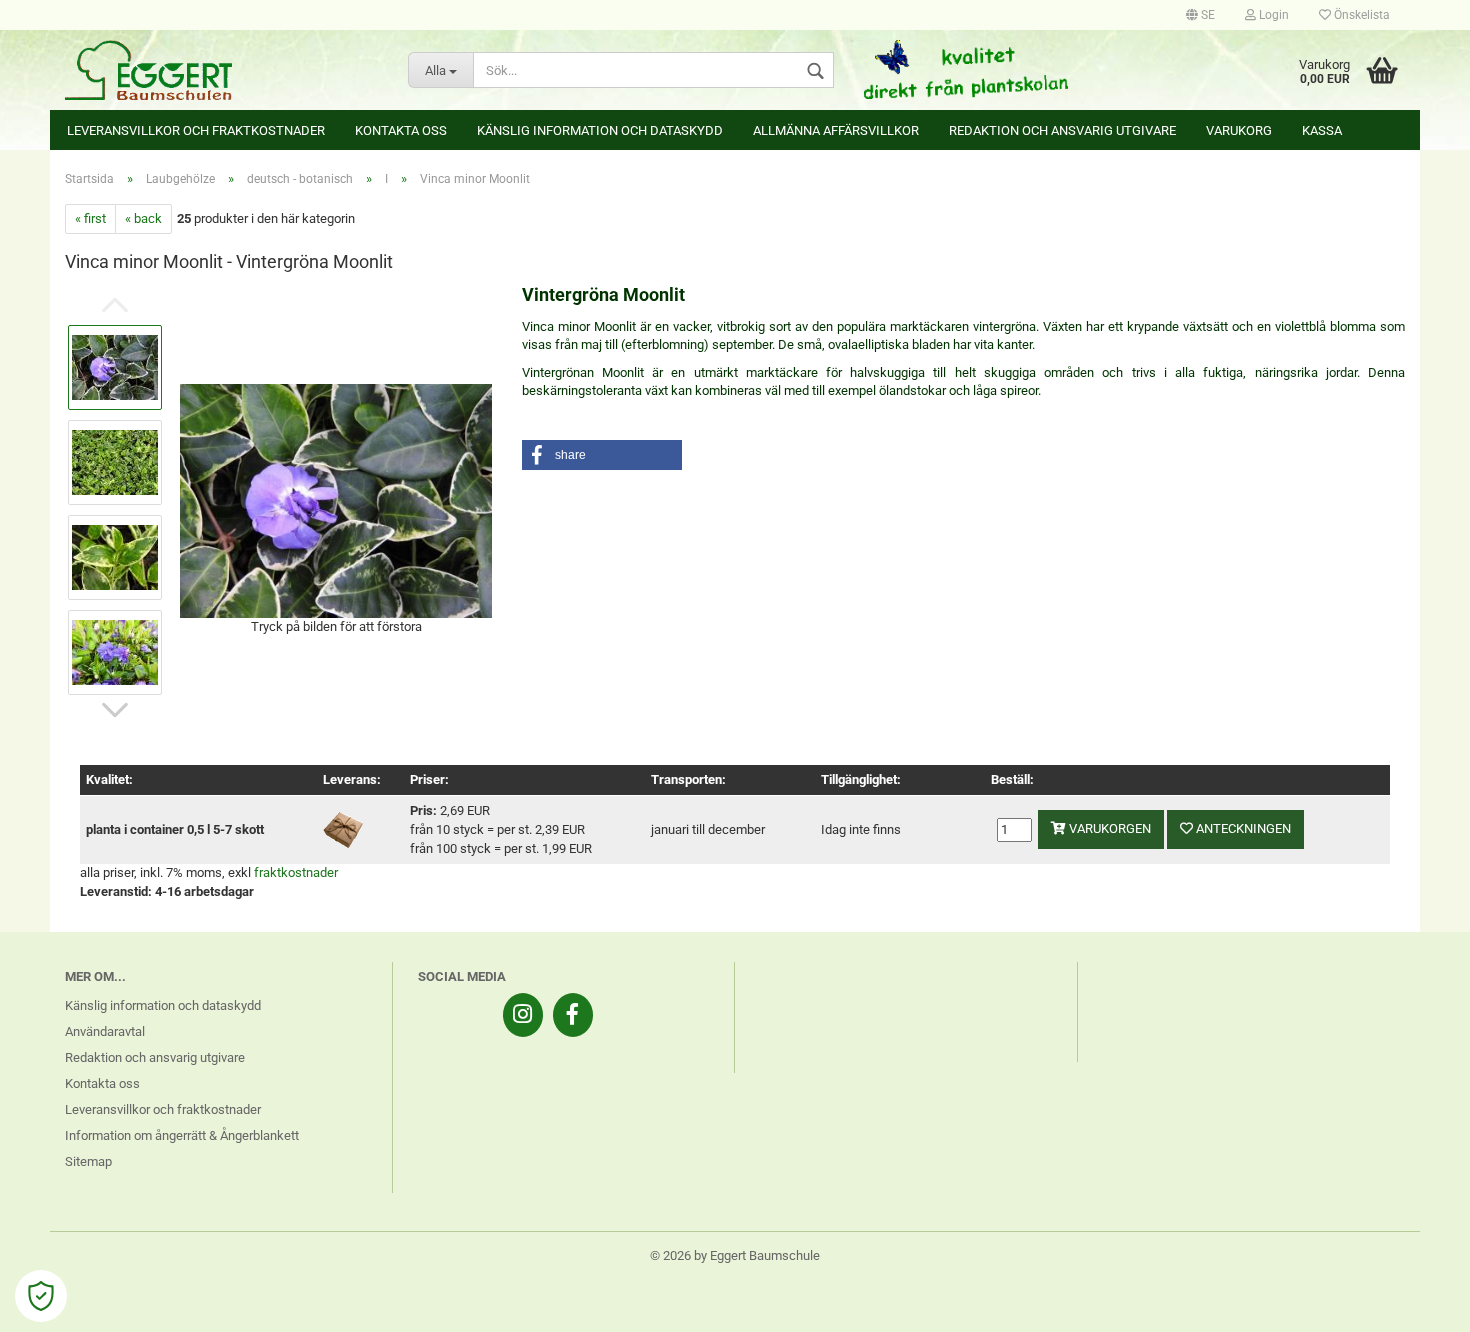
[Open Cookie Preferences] (41, 1296)
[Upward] (1415, 1302)
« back (143, 218)
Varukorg (1239, 130)
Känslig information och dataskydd (600, 130)
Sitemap (88, 1161)
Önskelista (1360, 15)
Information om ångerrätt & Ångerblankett (182, 1135)
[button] (602, 455)
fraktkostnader (296, 872)
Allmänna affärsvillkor (836, 130)
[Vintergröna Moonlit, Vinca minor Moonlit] (336, 499)
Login (1272, 15)
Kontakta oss (401, 130)
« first (90, 218)
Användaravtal (105, 1031)
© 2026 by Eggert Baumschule (735, 1255)
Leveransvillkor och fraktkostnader (196, 130)
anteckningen (1242, 828)
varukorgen (1108, 828)
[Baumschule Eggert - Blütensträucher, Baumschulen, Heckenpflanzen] (221, 70)
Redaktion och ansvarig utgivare (1062, 130)
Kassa (1322, 130)
